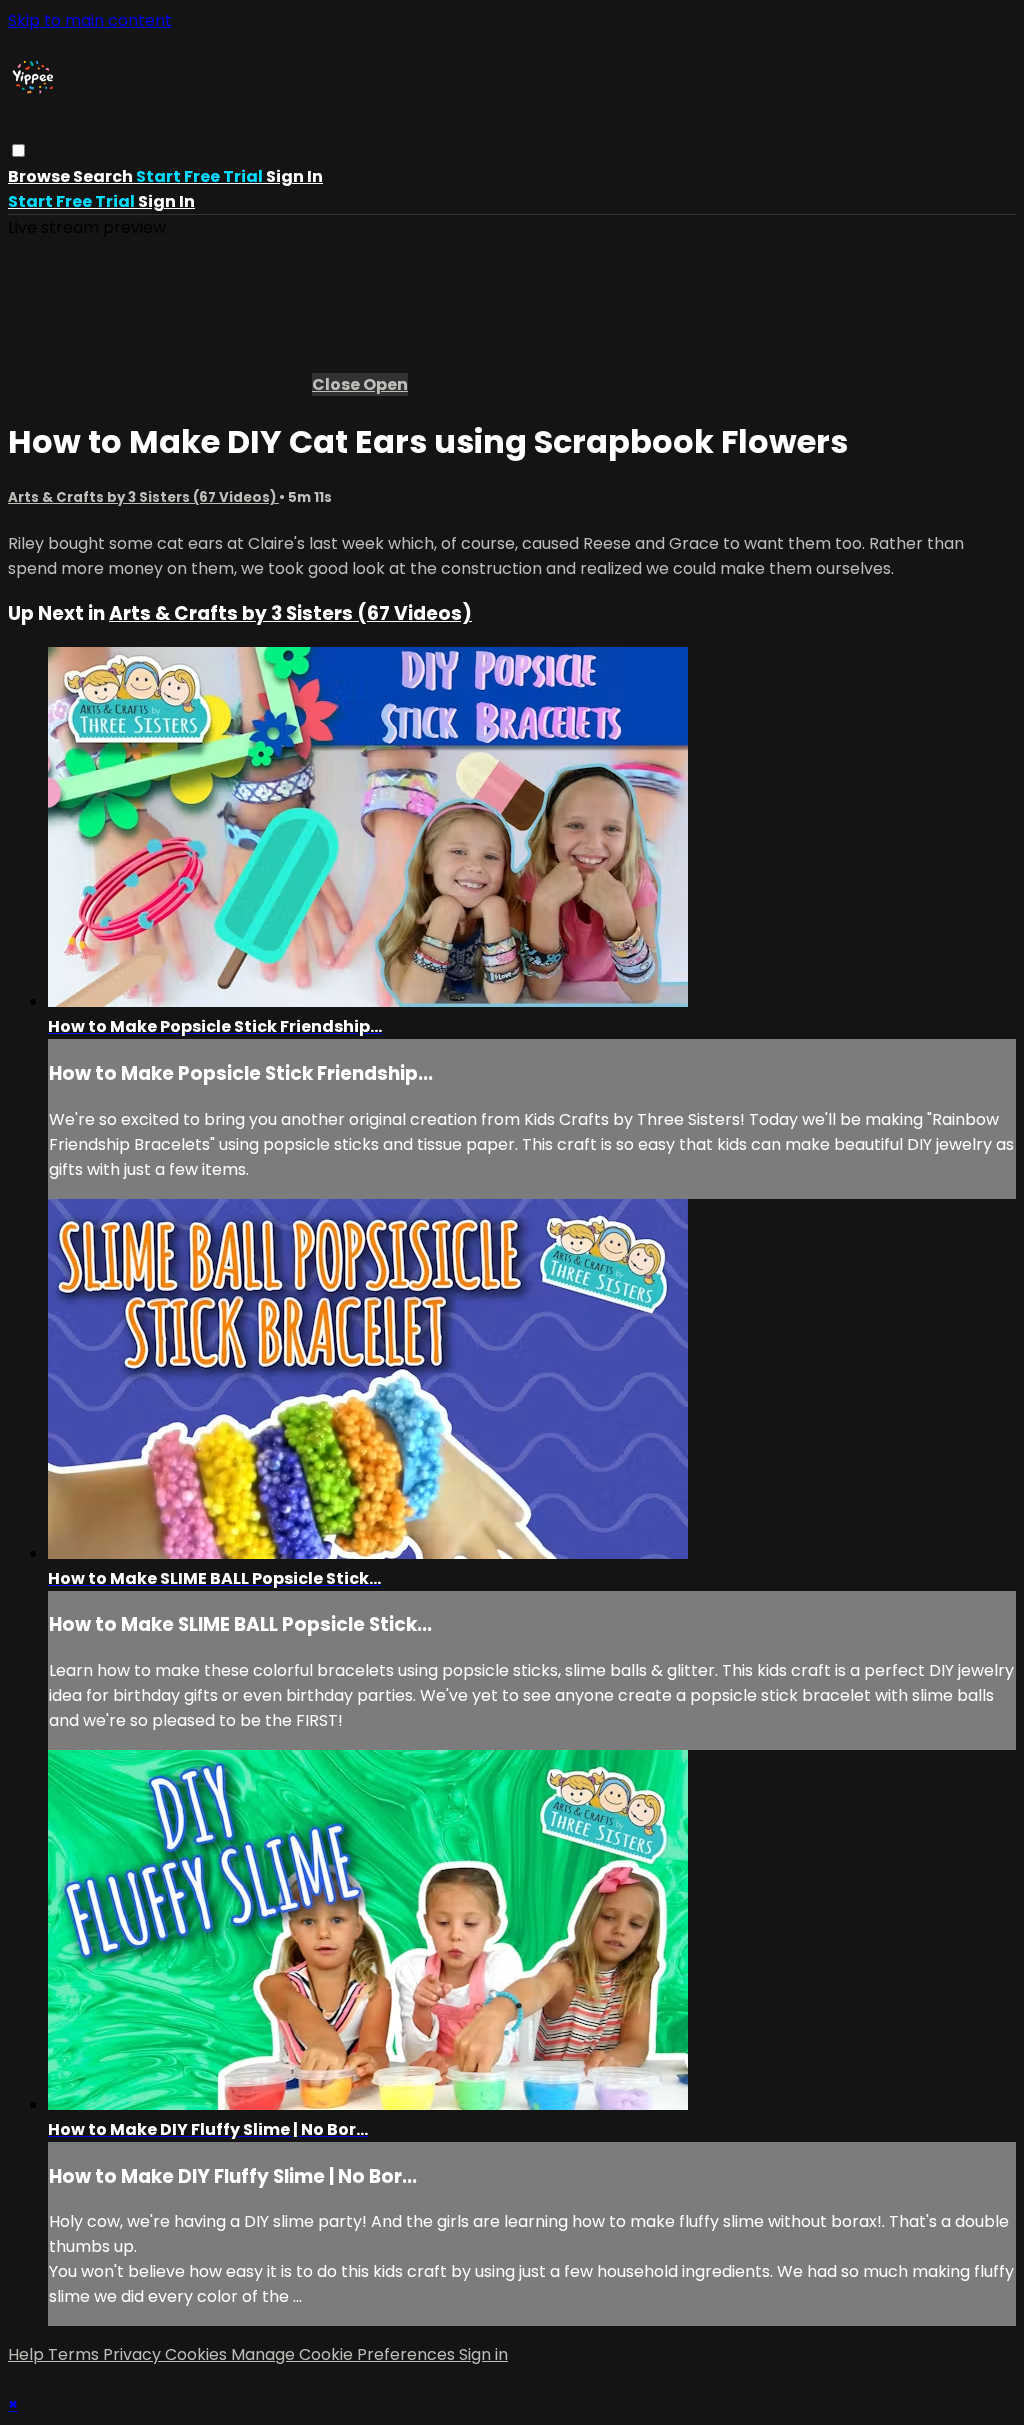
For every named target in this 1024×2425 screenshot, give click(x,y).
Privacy (134, 2354)
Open (385, 384)
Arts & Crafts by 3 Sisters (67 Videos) (143, 497)
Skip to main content (90, 20)
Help (28, 2354)
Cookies (198, 2354)
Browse (40, 176)
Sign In (166, 201)
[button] (18, 150)
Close (337, 384)
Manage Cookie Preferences (345, 2354)
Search (104, 176)
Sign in (294, 176)
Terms (75, 2354)
